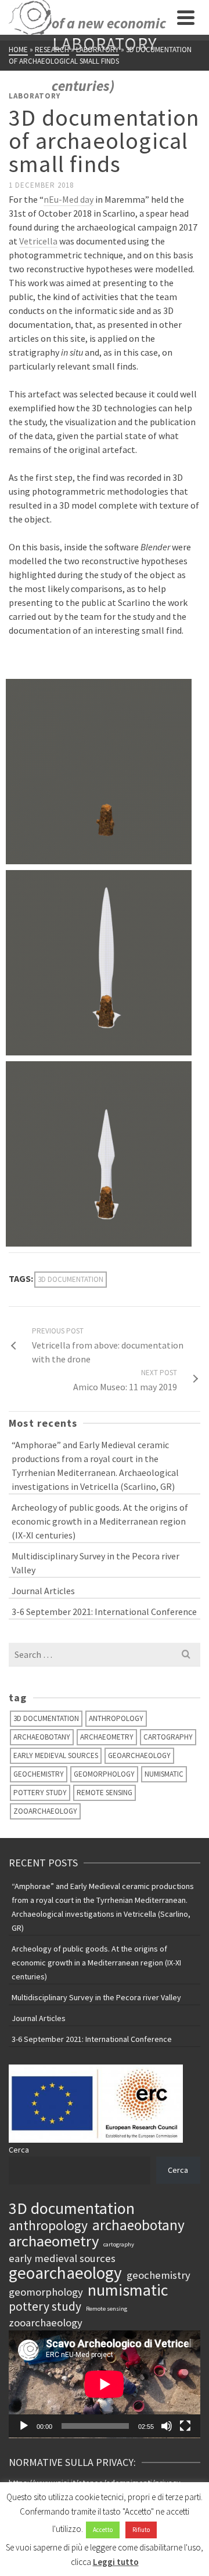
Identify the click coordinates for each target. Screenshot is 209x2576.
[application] (105, 2384)
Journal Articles (43, 1591)
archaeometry (107, 1737)
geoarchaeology (139, 1755)
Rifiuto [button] (141, 2530)
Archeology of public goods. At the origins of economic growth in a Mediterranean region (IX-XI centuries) (100, 1521)
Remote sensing (105, 1793)
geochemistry (39, 1774)
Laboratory (35, 96)
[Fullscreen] (185, 2426)
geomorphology (104, 1774)
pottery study (40, 1793)
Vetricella (38, 241)
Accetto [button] (103, 2530)
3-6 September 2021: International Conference (104, 1612)
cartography (168, 1737)
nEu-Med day (69, 199)
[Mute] (167, 2426)
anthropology (116, 1718)
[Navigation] (186, 17)
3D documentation (71, 1279)
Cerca (19, 2150)
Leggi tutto (116, 2562)
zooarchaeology (45, 1811)
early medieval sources (56, 1755)
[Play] (24, 2426)
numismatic (164, 1774)
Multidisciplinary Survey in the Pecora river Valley (96, 1563)
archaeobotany (42, 1737)
